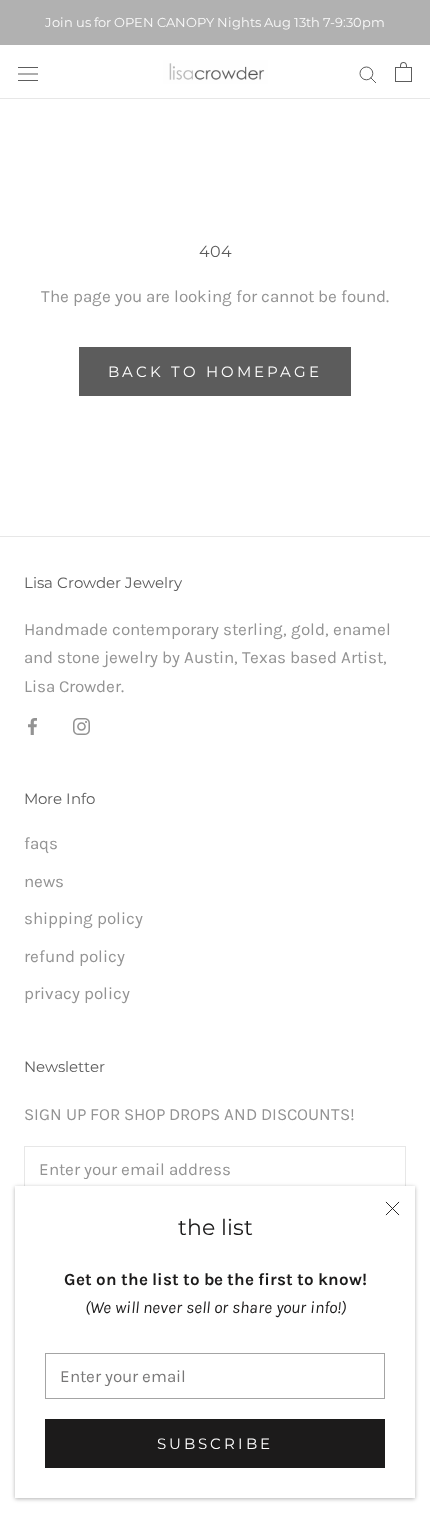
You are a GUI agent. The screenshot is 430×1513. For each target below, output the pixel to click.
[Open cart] (403, 72)
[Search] (368, 72)
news (44, 881)
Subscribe (215, 1443)
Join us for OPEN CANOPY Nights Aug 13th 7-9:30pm (215, 22)
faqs (41, 843)
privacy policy (77, 993)
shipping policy (83, 918)
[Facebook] (32, 725)
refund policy (74, 956)
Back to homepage (215, 371)
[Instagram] (81, 725)
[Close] (392, 1208)
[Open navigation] (28, 72)
